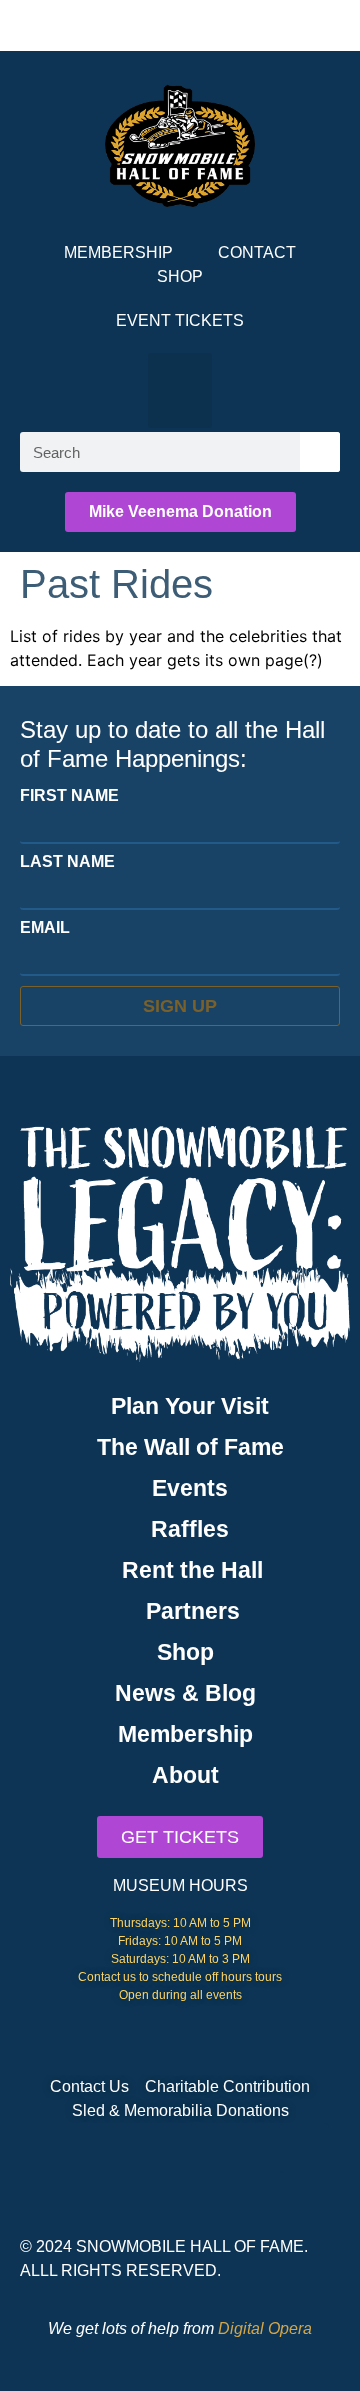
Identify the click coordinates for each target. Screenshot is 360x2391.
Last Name (67, 862)
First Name (69, 796)
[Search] (320, 452)
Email (45, 928)
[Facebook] (304, 2148)
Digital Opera (265, 2328)
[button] (180, 390)
